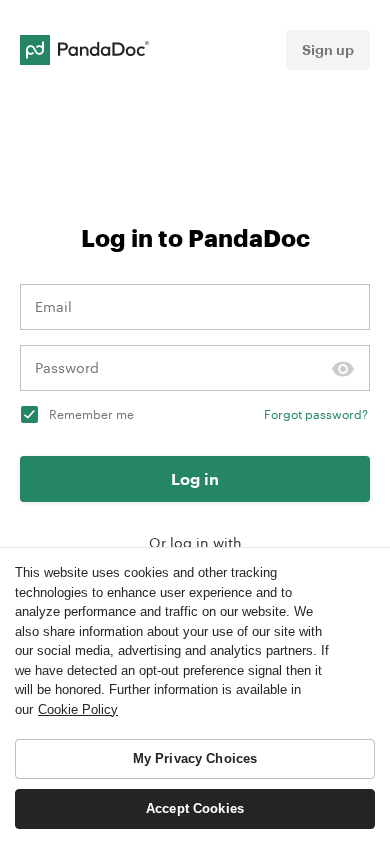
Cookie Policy (78, 709)
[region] (195, 695)
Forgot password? (316, 414)
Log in (195, 478)
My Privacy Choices (195, 758)
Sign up (328, 49)
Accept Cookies (195, 808)
